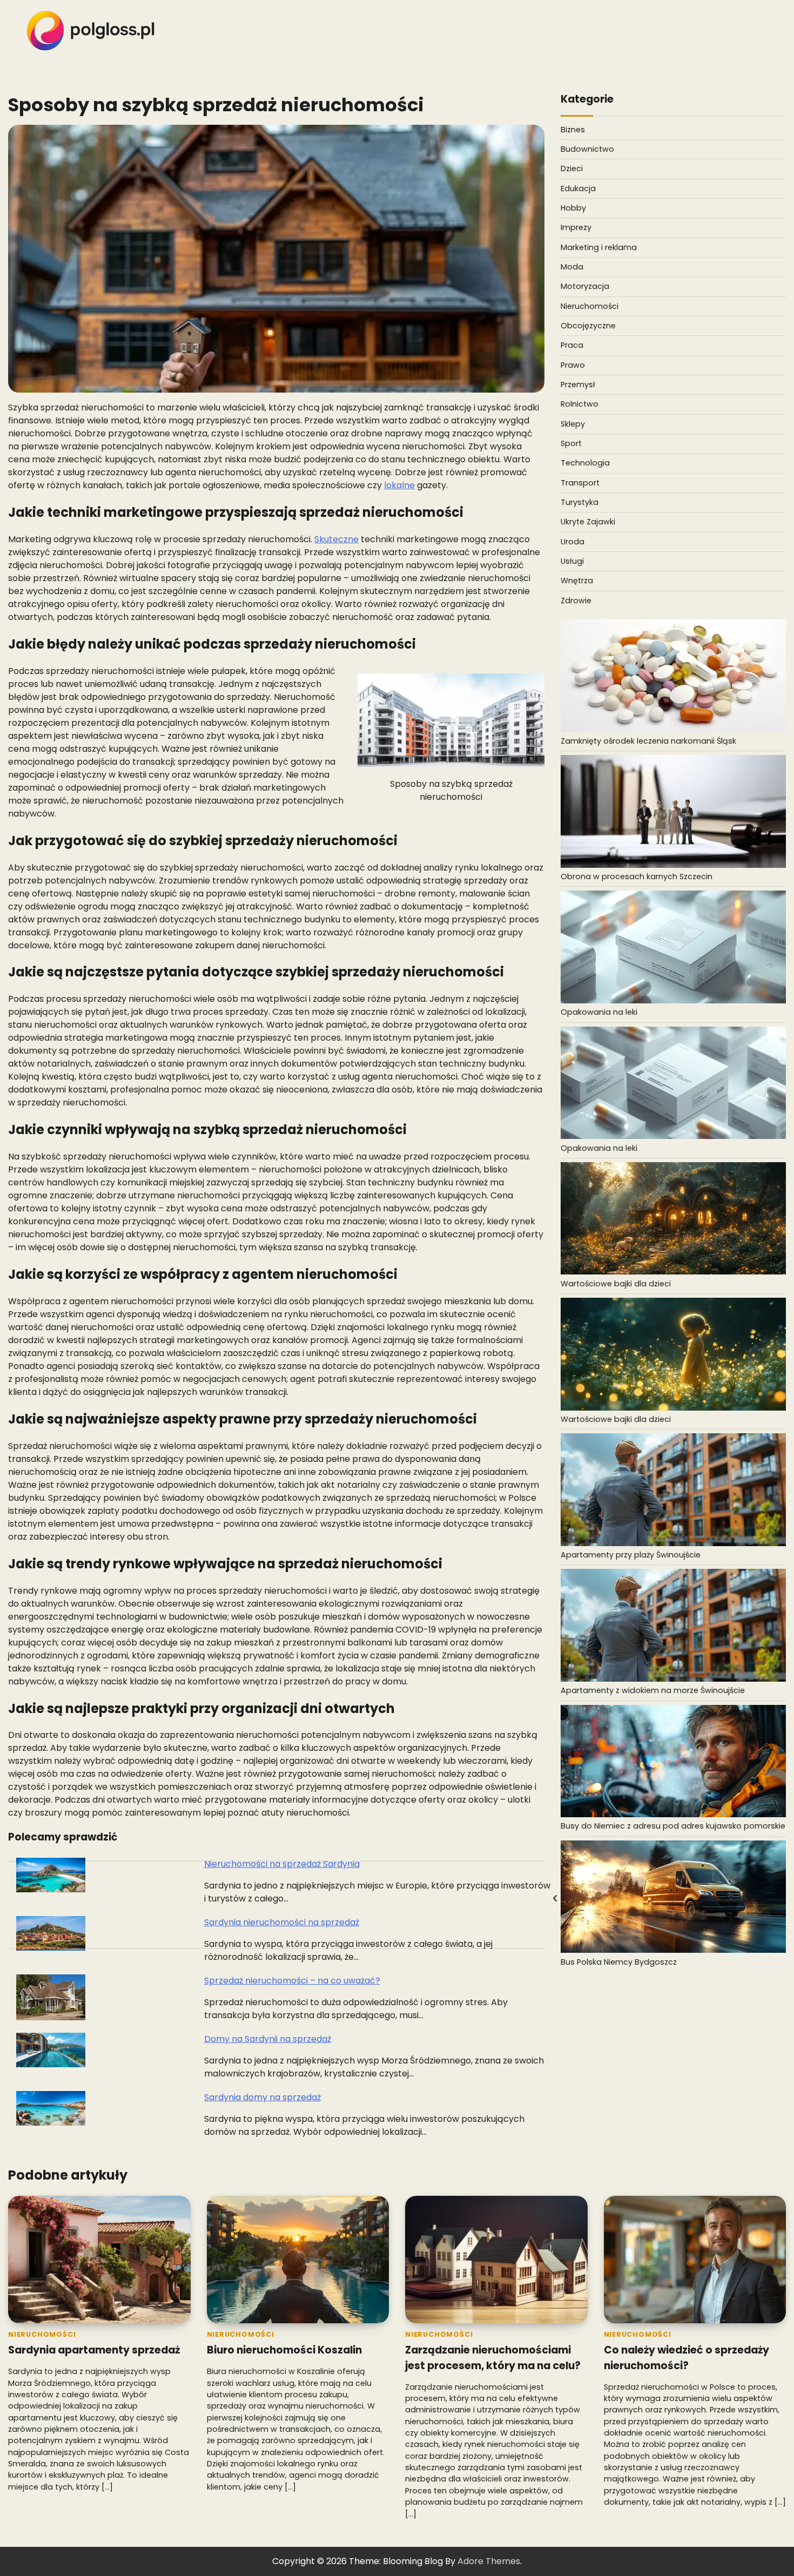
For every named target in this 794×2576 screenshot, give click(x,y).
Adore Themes (489, 2561)
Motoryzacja (585, 286)
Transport (580, 483)
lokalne (399, 485)
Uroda (573, 542)
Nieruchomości (590, 306)
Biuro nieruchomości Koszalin (284, 2350)
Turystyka (580, 502)
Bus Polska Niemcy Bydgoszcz (619, 1962)
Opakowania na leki (599, 1012)
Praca (572, 345)
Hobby (573, 208)
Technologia (585, 463)
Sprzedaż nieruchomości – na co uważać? (292, 1981)
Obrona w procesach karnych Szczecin (637, 876)
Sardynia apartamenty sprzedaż (94, 2350)
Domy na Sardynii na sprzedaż (268, 2039)
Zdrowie (576, 601)
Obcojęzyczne (588, 326)
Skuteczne (337, 539)
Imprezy (576, 227)
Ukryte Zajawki (588, 522)
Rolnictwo (580, 404)
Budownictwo (587, 149)
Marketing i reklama (599, 247)
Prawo (573, 365)
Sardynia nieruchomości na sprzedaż (282, 1922)
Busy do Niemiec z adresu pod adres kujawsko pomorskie (673, 1826)
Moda (572, 267)
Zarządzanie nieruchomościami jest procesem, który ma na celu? (493, 2358)
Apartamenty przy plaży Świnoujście (631, 1555)
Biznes (573, 130)
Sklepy (573, 424)
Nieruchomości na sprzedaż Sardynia (282, 1864)
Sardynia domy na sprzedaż (263, 2097)
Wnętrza (577, 581)
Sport (571, 443)
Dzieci (572, 168)
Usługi (572, 561)
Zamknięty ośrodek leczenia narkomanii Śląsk (648, 741)
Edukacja (578, 188)
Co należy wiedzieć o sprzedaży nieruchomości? (687, 2358)
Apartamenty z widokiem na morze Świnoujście (653, 1690)
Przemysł (578, 385)
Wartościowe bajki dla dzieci (616, 1284)
